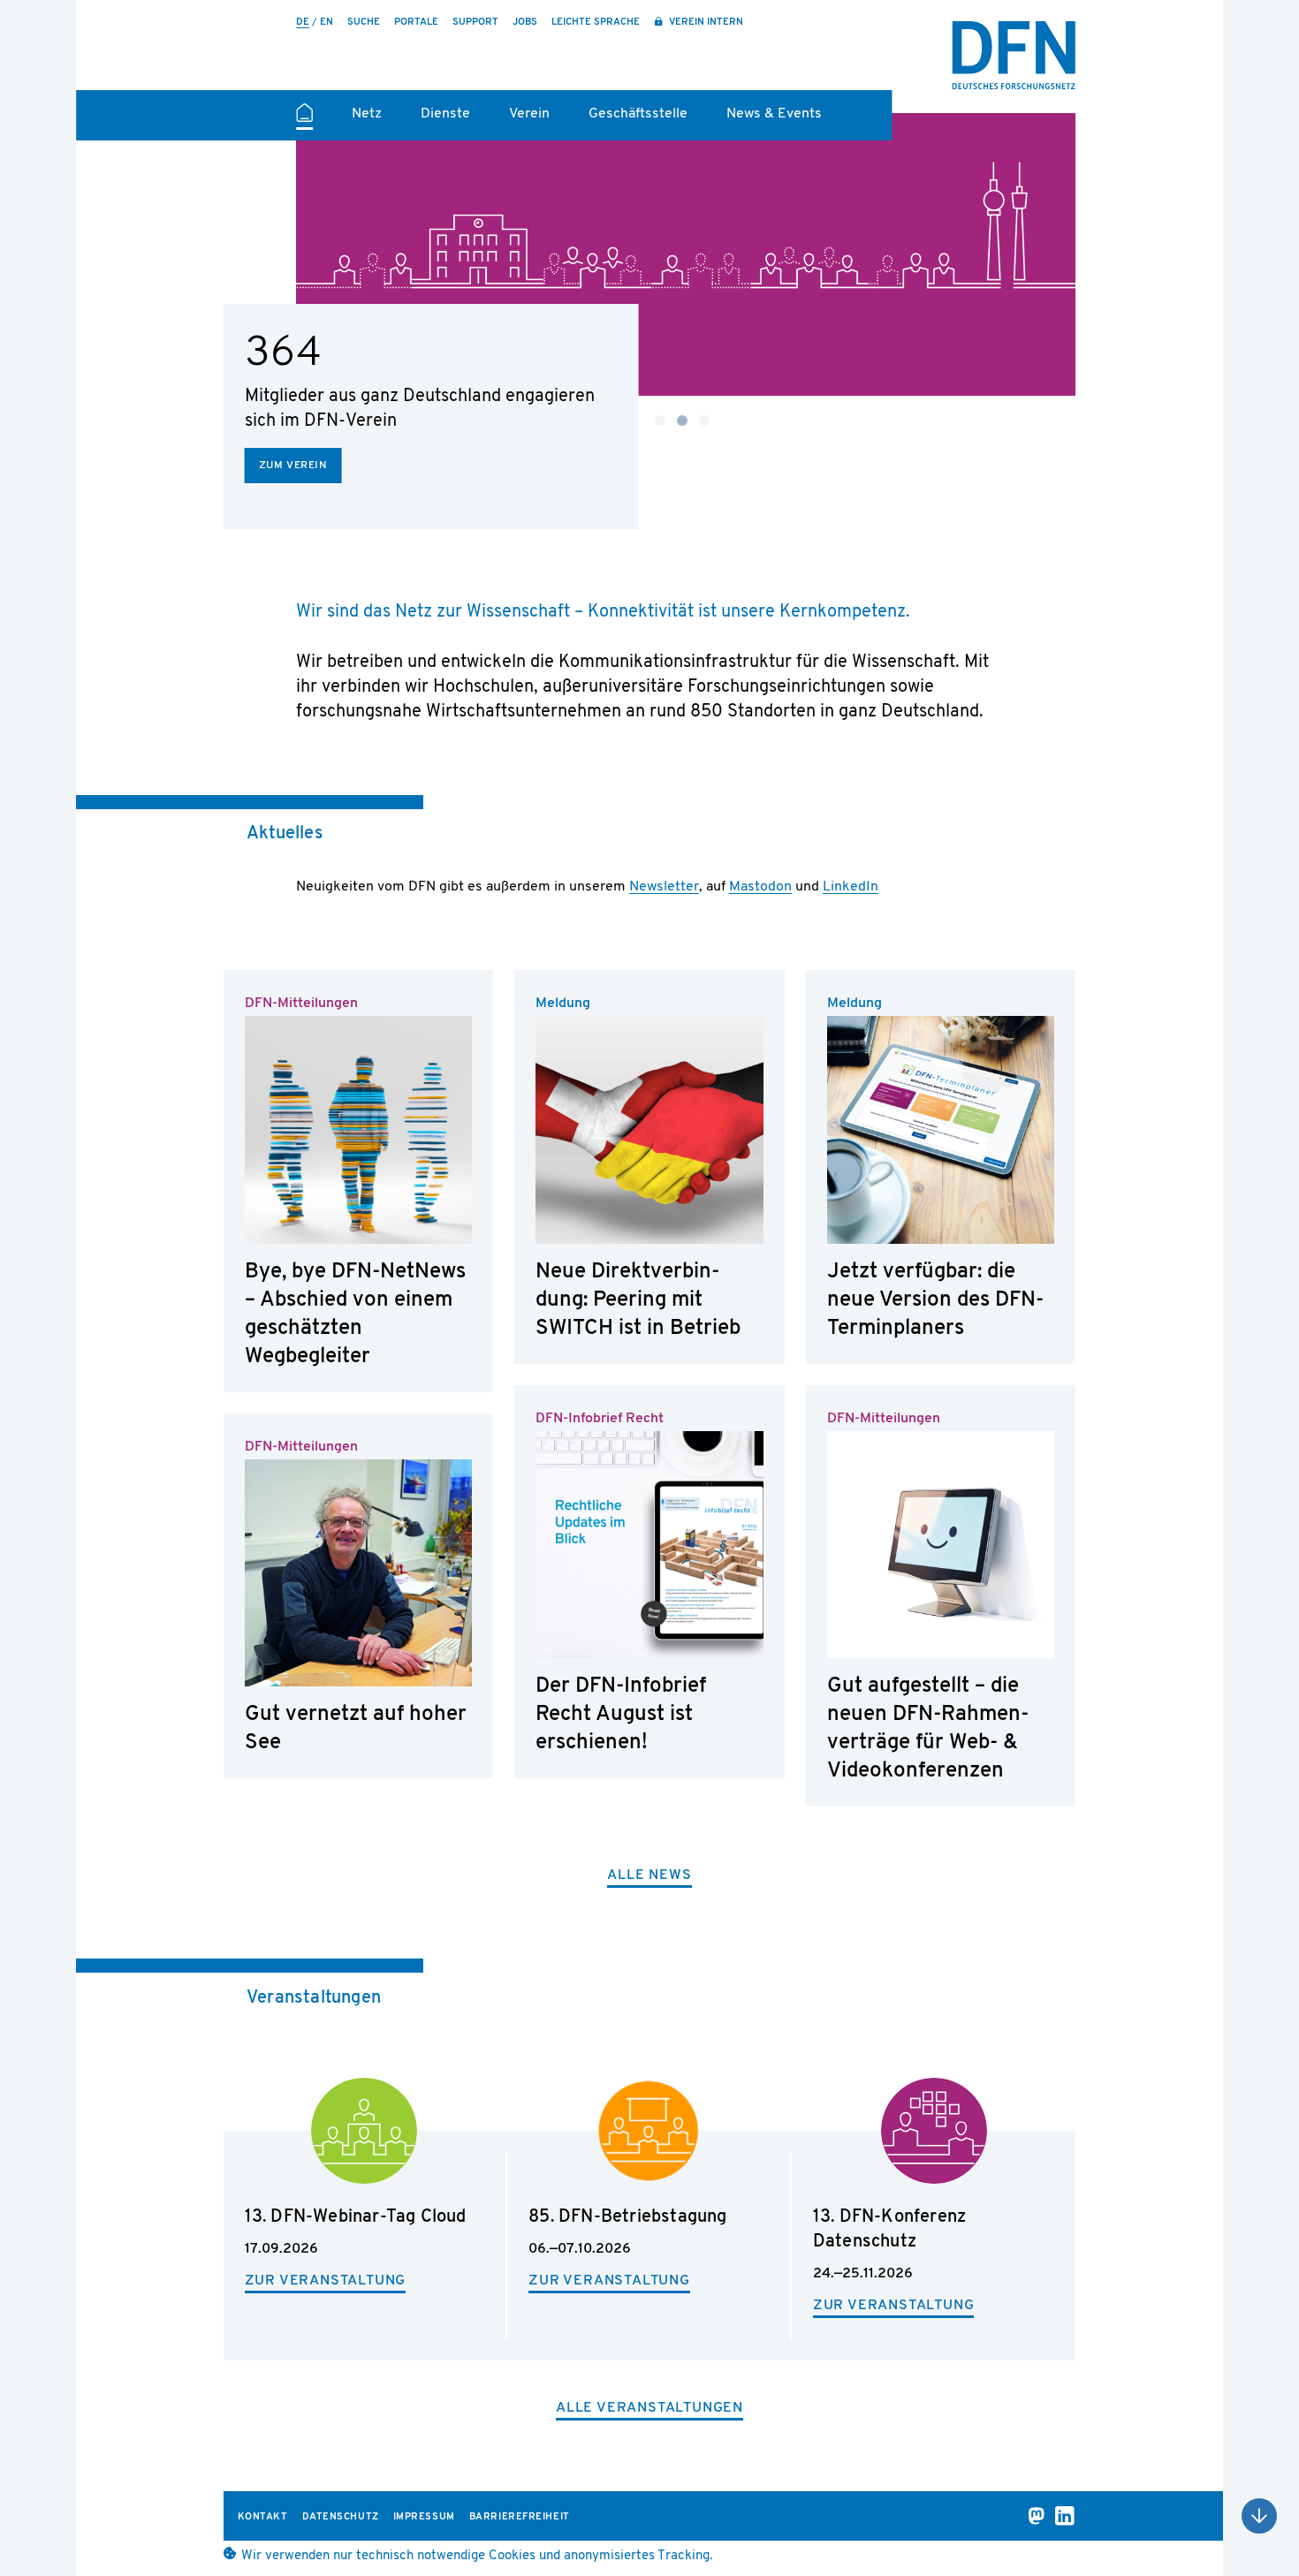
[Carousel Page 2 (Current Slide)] (682, 420)
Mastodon (760, 887)
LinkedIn (851, 887)
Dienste (445, 114)
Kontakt (263, 2517)
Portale (416, 23)
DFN (1014, 56)
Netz (367, 114)
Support (475, 23)
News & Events (774, 114)
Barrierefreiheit (520, 2517)
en (327, 23)
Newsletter (664, 887)
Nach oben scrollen (1259, 2516)
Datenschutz (341, 2517)
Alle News (649, 1875)
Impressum (424, 2517)
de (303, 23)
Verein (529, 114)
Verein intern (705, 23)
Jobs (525, 23)
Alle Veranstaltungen (649, 2408)
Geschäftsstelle (638, 114)
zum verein (293, 466)
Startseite (304, 120)
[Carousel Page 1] (660, 420)
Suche (364, 23)
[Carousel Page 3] (704, 420)
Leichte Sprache (596, 23)
